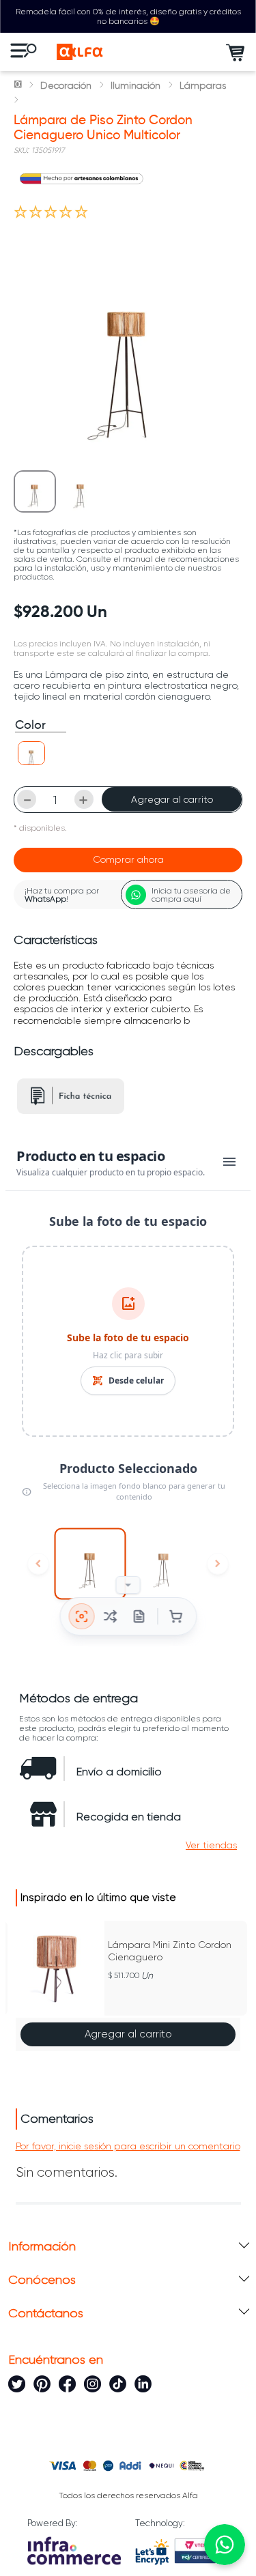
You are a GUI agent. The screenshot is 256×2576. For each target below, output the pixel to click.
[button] (31, 753)
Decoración (66, 85)
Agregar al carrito (172, 799)
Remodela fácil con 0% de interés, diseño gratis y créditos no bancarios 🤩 (128, 16)
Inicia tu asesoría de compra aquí (191, 895)
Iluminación (136, 85)
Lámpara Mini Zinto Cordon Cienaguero (170, 1951)
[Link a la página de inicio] (19, 85)
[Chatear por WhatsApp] (225, 2545)
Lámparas (203, 85)
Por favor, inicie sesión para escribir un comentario (128, 2146)
